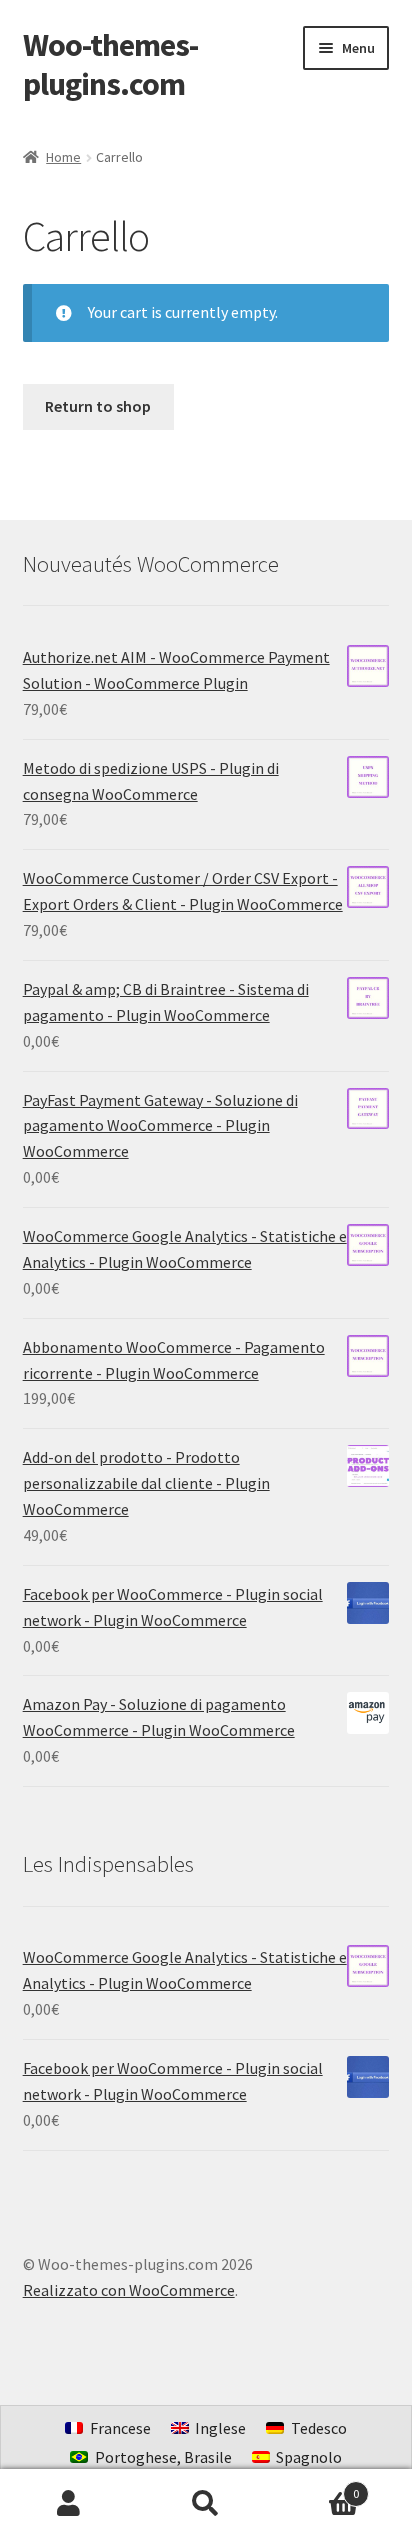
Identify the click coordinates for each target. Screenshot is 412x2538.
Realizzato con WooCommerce (129, 2290)
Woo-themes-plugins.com (110, 64)
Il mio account (68, 2504)
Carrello (317, 2486)
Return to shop (98, 406)
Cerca (205, 2504)
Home (63, 157)
